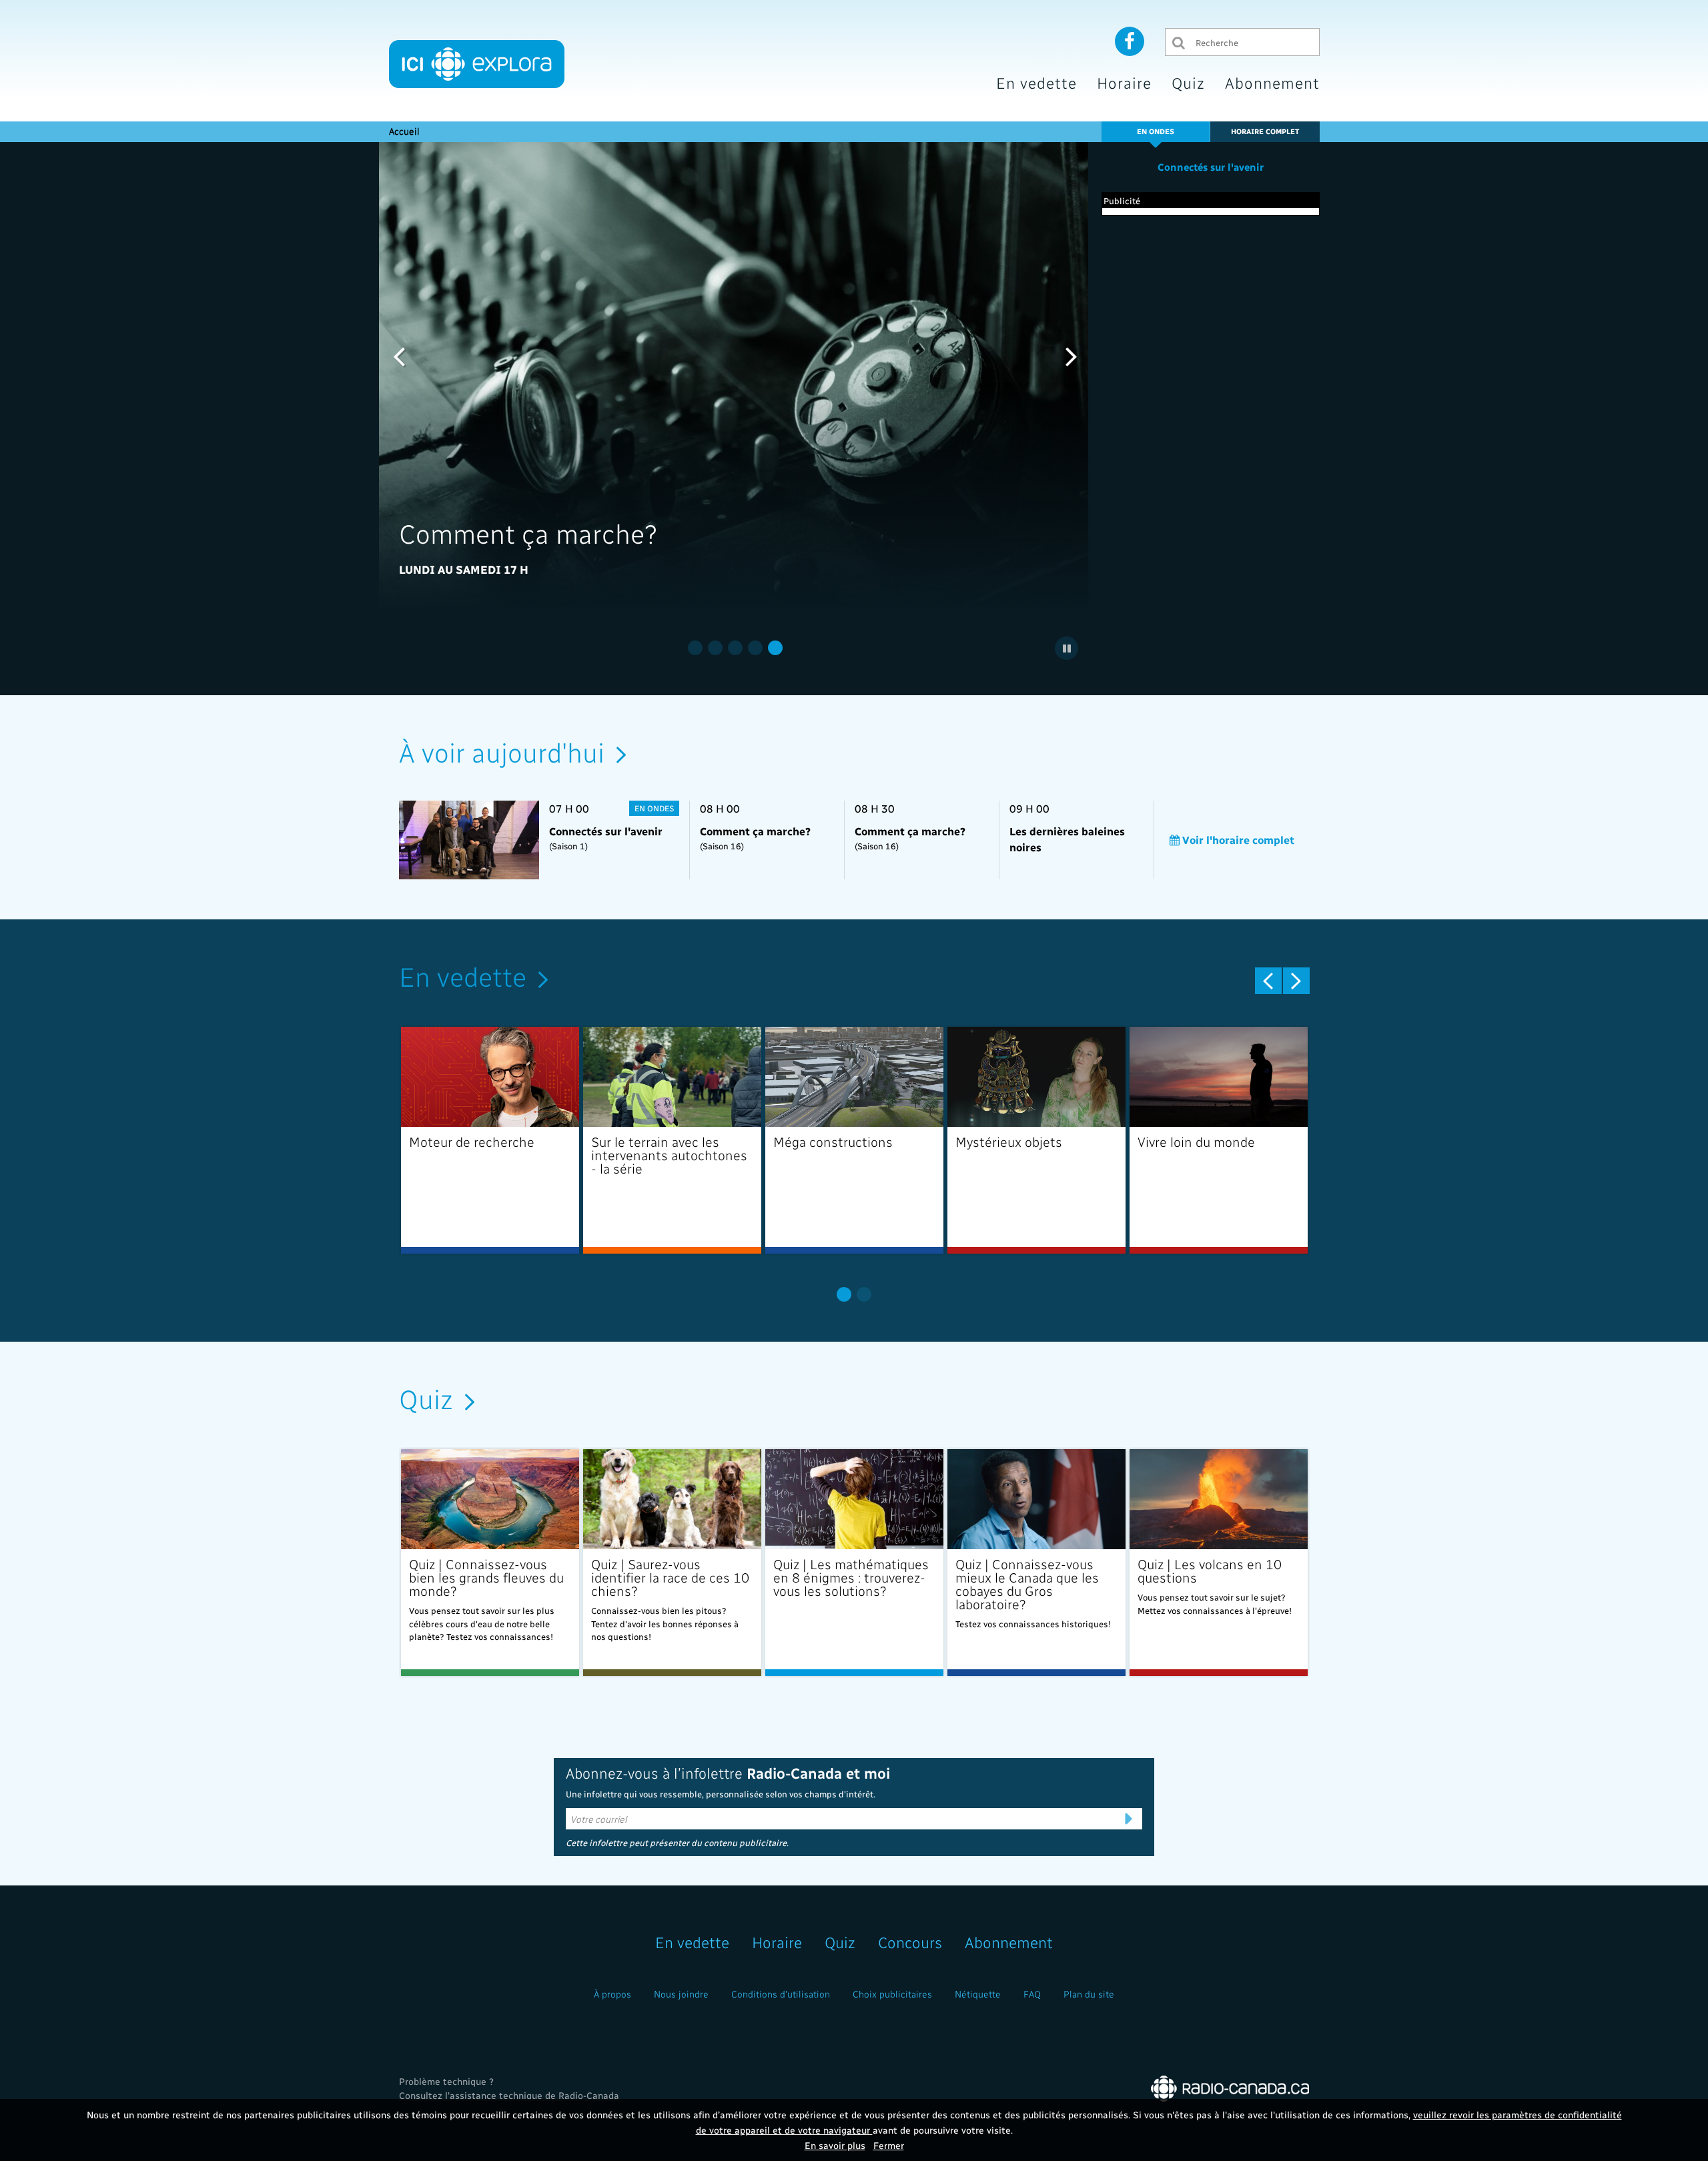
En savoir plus (835, 2145)
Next (1072, 356)
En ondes (1156, 131)
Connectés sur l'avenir (1211, 167)
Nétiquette (978, 1994)
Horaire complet (1265, 131)
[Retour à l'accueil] (477, 64)
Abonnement (1272, 82)
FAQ (1032, 1994)
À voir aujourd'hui (502, 751)
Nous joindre (681, 1994)
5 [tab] (775, 648)
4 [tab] (755, 648)
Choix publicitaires (892, 1994)
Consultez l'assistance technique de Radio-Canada (509, 2095)
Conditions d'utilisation (781, 1994)
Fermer (889, 2145)
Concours (910, 1942)
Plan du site (1089, 1994)
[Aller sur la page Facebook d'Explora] (1130, 41)
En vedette (1036, 82)
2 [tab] (715, 648)
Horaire (1124, 82)
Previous (399, 356)
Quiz (1188, 82)
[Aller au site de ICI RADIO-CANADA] (1230, 2087)
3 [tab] (735, 648)
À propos (612, 1994)
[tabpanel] (736, 376)
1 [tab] (695, 648)
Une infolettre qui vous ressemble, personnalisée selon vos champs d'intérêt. (721, 1794)
